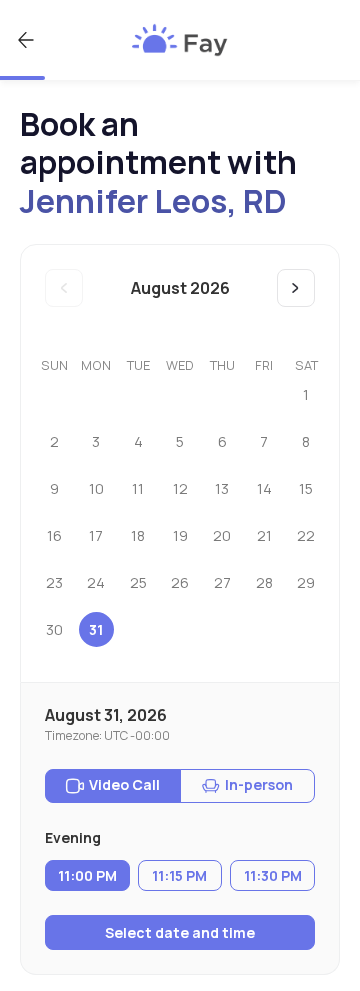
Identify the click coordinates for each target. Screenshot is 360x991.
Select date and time (180, 932)
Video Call (124, 784)
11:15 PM (179, 875)
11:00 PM (87, 875)
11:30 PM (273, 875)
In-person (259, 784)
